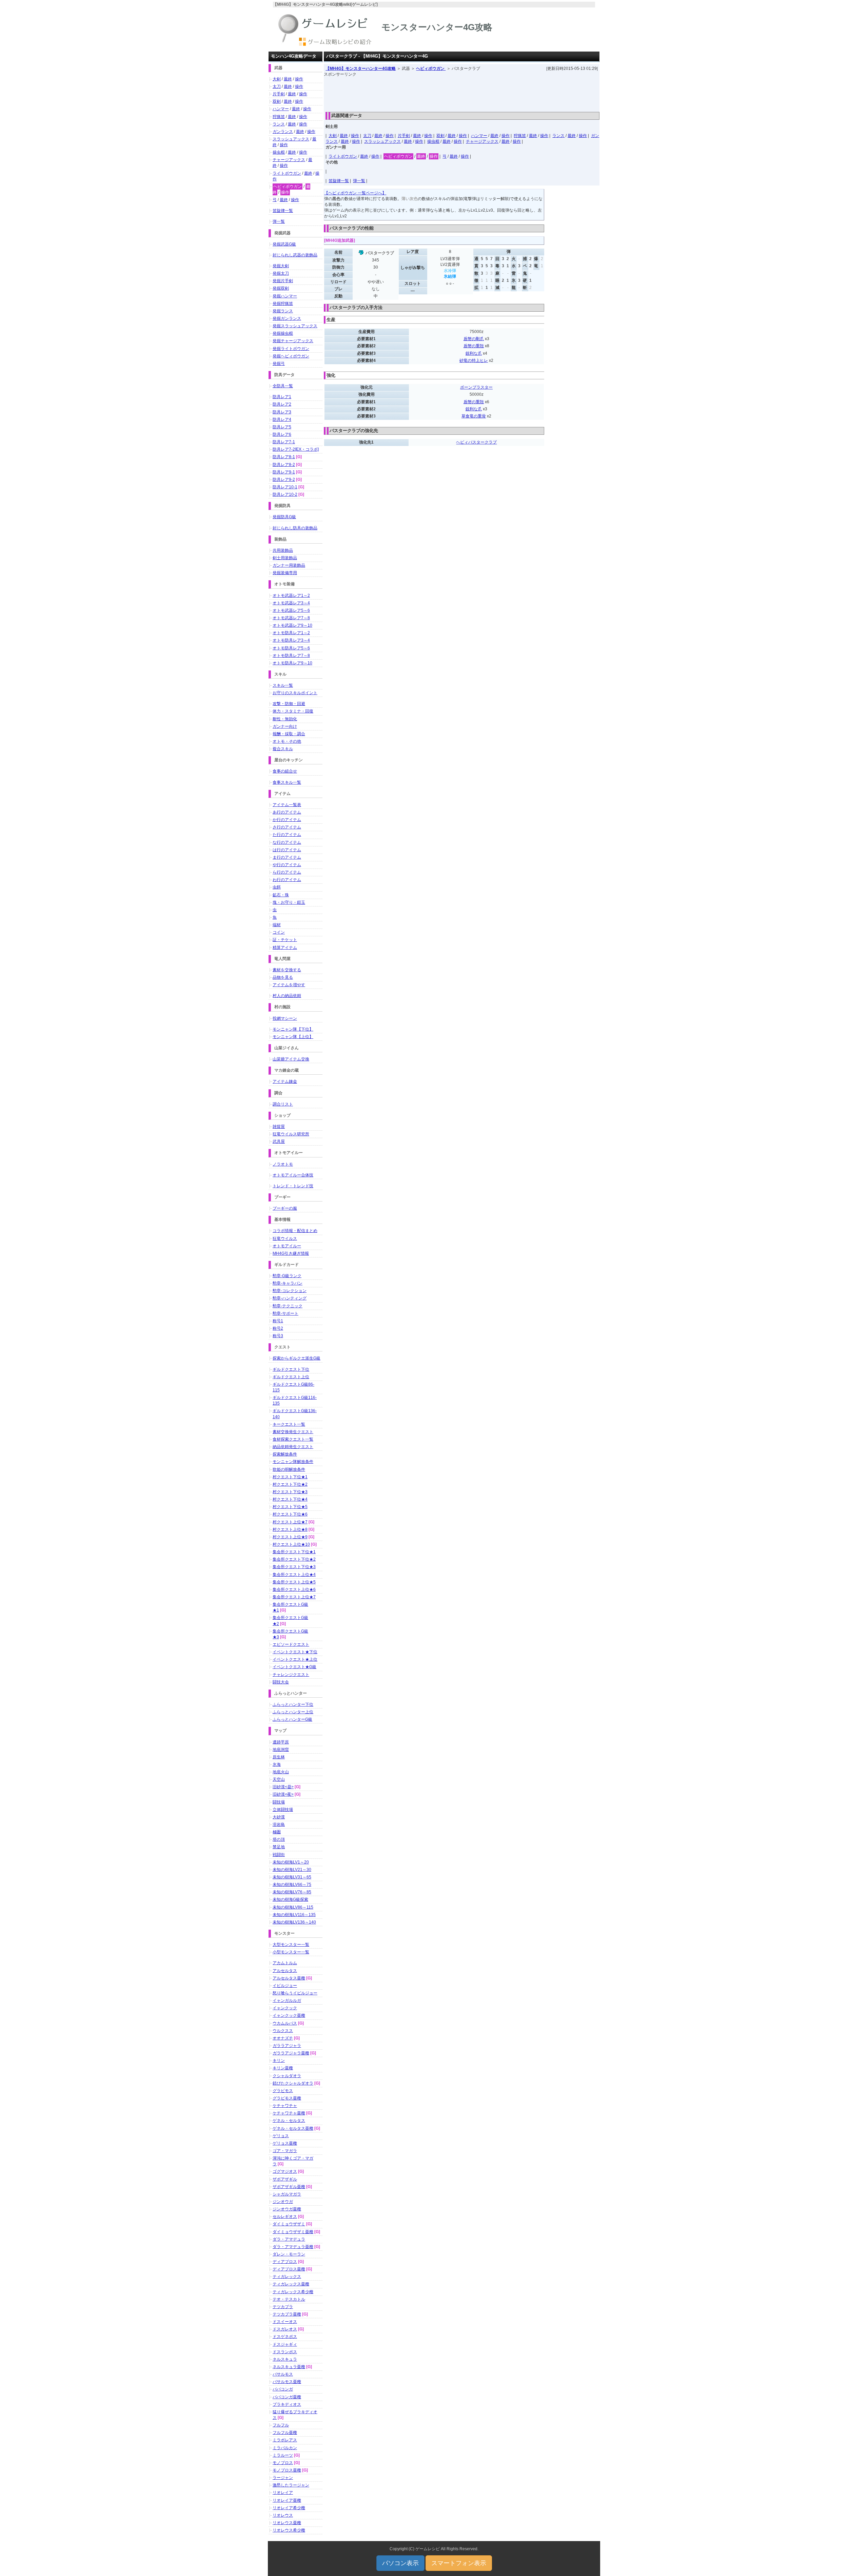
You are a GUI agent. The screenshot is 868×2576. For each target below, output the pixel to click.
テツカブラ (283, 2307)
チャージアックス (482, 141)
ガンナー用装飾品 (289, 565)
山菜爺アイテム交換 (291, 1059)
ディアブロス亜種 (289, 2269)
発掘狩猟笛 (283, 304)
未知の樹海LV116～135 (294, 1915)
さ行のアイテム (287, 827)
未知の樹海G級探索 (290, 1899)
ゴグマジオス (285, 2171)
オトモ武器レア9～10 (292, 625)
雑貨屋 (279, 1127)
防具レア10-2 (285, 494)
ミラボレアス (285, 2440)
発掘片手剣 (283, 281)
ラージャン (283, 2478)
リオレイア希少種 (289, 2508)
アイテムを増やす (289, 985)
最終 (344, 136)
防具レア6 (282, 434)
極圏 (277, 1832)
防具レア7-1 (284, 442)
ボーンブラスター (476, 387)
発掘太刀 (281, 273)
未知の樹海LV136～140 (294, 1922)
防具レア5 (282, 427)
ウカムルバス (285, 2023)
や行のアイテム (287, 865)
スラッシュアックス (382, 141)
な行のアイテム (287, 842)
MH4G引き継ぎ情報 (291, 1253)
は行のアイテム (287, 850)
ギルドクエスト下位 (291, 1369)
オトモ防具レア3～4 (291, 640)
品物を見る (283, 977)
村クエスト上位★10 (291, 1544)
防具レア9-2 (284, 480)
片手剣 (404, 136)
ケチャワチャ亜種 (289, 2113)
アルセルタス (285, 1971)
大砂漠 (279, 1817)
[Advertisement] (462, 93)
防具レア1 (282, 397)
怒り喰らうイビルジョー (295, 1993)
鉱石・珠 (281, 895)
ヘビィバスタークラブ (476, 442)
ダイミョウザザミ (289, 2224)
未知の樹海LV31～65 (292, 1877)
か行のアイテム (287, 820)
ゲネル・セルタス (289, 2121)
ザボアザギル (285, 2179)
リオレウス (283, 2515)
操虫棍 (433, 141)
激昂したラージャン (291, 2485)
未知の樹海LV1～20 (291, 1862)
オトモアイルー (287, 1246)
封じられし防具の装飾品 (295, 528)
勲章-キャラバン (288, 1283)
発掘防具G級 (284, 517)
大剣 (333, 136)
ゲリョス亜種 (285, 2143)
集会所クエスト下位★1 (294, 1552)
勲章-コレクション (290, 1291)
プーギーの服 (285, 1208)
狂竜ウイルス (285, 1238)
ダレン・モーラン (289, 2254)
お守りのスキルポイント (295, 693)
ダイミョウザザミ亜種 (293, 2232)
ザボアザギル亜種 (289, 2187)
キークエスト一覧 (289, 1424)
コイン (279, 932)
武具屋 (279, 1141)
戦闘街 (279, 1855)
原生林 (279, 1757)
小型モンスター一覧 (291, 1952)
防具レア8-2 (284, 465)
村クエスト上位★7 (290, 1522)
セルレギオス (285, 2217)
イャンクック (285, 2008)
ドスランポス (285, 2352)
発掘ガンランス (287, 318)
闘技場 (279, 1802)
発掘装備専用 (285, 573)
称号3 (278, 1336)
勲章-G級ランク (287, 1276)
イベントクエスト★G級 (294, 1667)
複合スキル (283, 749)
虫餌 (277, 887)
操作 (355, 136)
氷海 (277, 1764)
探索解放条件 (285, 1454)
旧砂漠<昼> (283, 1787)
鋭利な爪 (474, 353)
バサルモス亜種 (287, 2382)
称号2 (278, 1328)
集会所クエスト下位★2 (294, 1559)
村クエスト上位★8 (290, 1529)
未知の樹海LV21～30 (292, 1870)
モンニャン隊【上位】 (293, 1037)
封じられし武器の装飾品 (295, 255)
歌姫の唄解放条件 (289, 1469)
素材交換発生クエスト (293, 1432)
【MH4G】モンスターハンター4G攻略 (361, 69)
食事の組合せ (285, 771)
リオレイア (283, 2493)
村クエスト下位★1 (290, 1477)
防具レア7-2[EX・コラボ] (296, 449)
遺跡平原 (281, 1742)
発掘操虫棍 (283, 333)
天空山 (279, 1779)
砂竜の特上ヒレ (474, 360)
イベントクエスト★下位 (295, 1652)
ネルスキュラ (285, 2359)
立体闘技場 (283, 1810)
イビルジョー (285, 1986)
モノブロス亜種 (287, 2470)
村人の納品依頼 (287, 996)
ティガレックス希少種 (293, 2292)
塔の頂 (279, 1839)
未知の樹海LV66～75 (292, 1885)
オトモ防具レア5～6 (291, 648)
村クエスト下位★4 (290, 1499)
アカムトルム (285, 1963)
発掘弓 (279, 364)
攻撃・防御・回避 (289, 704)
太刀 (367, 136)
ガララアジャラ (287, 2046)
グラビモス (283, 2091)
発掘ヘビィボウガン (291, 356)
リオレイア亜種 (287, 2500)
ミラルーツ (283, 2455)
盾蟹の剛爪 (474, 339)
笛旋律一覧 (339, 181)
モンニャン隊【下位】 (293, 1029)
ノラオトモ (283, 1164)
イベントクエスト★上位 (295, 1659)
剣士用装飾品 (285, 558)
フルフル (281, 2425)
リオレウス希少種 (289, 2530)
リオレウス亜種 (287, 2523)
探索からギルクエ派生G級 (297, 1358)
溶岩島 (279, 1824)
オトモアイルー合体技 (293, 1175)
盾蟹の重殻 (474, 346)
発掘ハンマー (285, 296)
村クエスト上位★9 (290, 1537)
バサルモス (283, 2374)
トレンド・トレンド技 (293, 1186)
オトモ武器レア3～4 (291, 603)
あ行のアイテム (287, 812)
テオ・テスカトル (289, 2299)
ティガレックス (287, 2277)
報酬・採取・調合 (289, 734)
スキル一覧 (283, 685)
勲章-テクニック (288, 1306)
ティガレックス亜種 (291, 2284)
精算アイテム (285, 948)
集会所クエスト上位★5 (294, 1582)
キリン (279, 2061)
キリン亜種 (283, 2068)
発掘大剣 (281, 266)
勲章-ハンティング (290, 1298)
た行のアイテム (287, 835)
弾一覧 (359, 181)
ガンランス (283, 132)
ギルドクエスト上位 (291, 1377)
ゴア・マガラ (285, 2151)
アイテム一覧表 (287, 805)
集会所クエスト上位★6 (294, 1589)
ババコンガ (283, 2389)
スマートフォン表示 (459, 2563)
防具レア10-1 (285, 487)
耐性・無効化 (285, 719)
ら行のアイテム (287, 872)
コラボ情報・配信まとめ (295, 1231)
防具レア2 (282, 404)
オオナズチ (283, 2038)
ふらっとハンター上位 (293, 1712)
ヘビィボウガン (431, 69)
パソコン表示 (400, 2563)
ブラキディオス (287, 2404)
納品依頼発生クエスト (293, 1447)
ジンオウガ (283, 2202)
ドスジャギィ (285, 2344)
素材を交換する (287, 970)
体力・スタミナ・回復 (293, 711)
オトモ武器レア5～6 (291, 610)
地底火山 (281, 1772)
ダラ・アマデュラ (289, 2239)
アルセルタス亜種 (289, 1978)
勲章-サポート (285, 1313)
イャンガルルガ (287, 2001)
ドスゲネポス (285, 2337)
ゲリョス (281, 2136)
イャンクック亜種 (289, 2015)
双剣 (440, 136)
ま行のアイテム (287, 857)
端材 (277, 925)
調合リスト (283, 1104)
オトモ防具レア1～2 (291, 633)
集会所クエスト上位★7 (294, 1597)
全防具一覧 (283, 386)
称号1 (278, 1321)
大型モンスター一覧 (291, 1945)
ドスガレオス (285, 2329)
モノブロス (283, 2463)
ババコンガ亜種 (287, 2397)
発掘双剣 (281, 288)
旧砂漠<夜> (283, 1794)
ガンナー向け (285, 726)
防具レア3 (282, 412)
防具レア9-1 (284, 472)
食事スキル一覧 (287, 782)
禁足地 (279, 1847)
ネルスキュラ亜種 (289, 2367)
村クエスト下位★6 (290, 1514)
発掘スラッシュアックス (295, 326)
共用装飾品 (283, 550)
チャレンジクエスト (291, 1675)
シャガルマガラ (287, 2194)
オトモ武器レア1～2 (291, 596)
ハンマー (479, 136)
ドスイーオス (285, 2322)
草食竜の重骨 (474, 416)
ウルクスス (283, 2031)
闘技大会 (281, 1682)
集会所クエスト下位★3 (294, 1567)
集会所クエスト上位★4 (294, 1575)
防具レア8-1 (284, 457)
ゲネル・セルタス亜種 (293, 2128)
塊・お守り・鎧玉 (289, 902)
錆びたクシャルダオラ (293, 2083)
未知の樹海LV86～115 (293, 1907)
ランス (558, 136)
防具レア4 (282, 419)
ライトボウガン (343, 156)
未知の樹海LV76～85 (292, 1892)
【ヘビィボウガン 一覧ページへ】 (355, 193)
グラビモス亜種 (287, 2098)
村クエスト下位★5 (290, 1507)
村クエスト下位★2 (290, 1484)
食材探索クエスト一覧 (293, 1439)
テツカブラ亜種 (287, 2314)
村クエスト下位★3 (290, 1492)
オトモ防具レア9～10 (292, 663)
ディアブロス (285, 2262)
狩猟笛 (520, 136)
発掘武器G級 (284, 244)
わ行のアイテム (287, 880)
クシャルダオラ (287, 2076)
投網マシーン (285, 1018)
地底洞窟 (281, 1750)
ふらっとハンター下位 (293, 1704)
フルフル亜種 (285, 2433)
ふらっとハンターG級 (292, 1719)
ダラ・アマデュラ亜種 (293, 2247)
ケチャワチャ (285, 2106)
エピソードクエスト (291, 1644)
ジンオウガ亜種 (287, 2209)
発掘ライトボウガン (291, 349)
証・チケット (285, 940)
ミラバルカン (285, 2448)
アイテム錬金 (285, 1081)
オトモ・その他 (287, 741)
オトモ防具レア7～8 (291, 656)
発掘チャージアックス (293, 341)
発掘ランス (283, 311)
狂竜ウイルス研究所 (291, 1134)
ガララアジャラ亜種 (291, 2053)
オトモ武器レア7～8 (291, 618)
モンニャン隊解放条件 (293, 1462)
